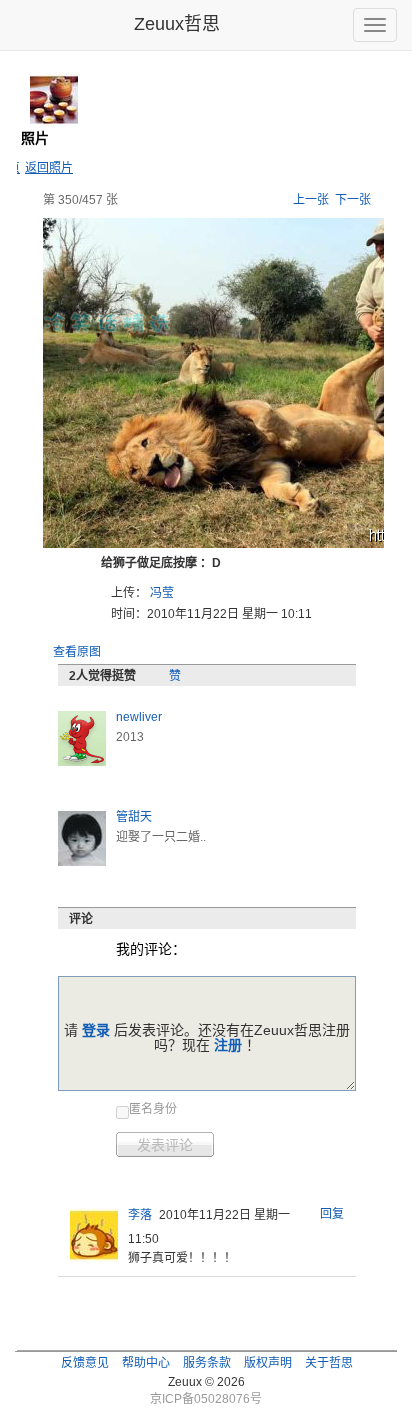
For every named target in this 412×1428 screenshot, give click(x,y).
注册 (228, 1045)
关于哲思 (329, 1363)
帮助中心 (146, 1363)
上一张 (311, 200)
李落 (140, 1215)
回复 (332, 1214)
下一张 (353, 200)
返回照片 (49, 168)
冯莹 (162, 593)
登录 (96, 1030)
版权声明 (268, 1363)
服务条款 (207, 1363)
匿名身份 (153, 1109)
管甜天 (134, 817)
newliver (139, 717)
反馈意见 (85, 1363)
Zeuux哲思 (177, 24)
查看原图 (77, 652)
